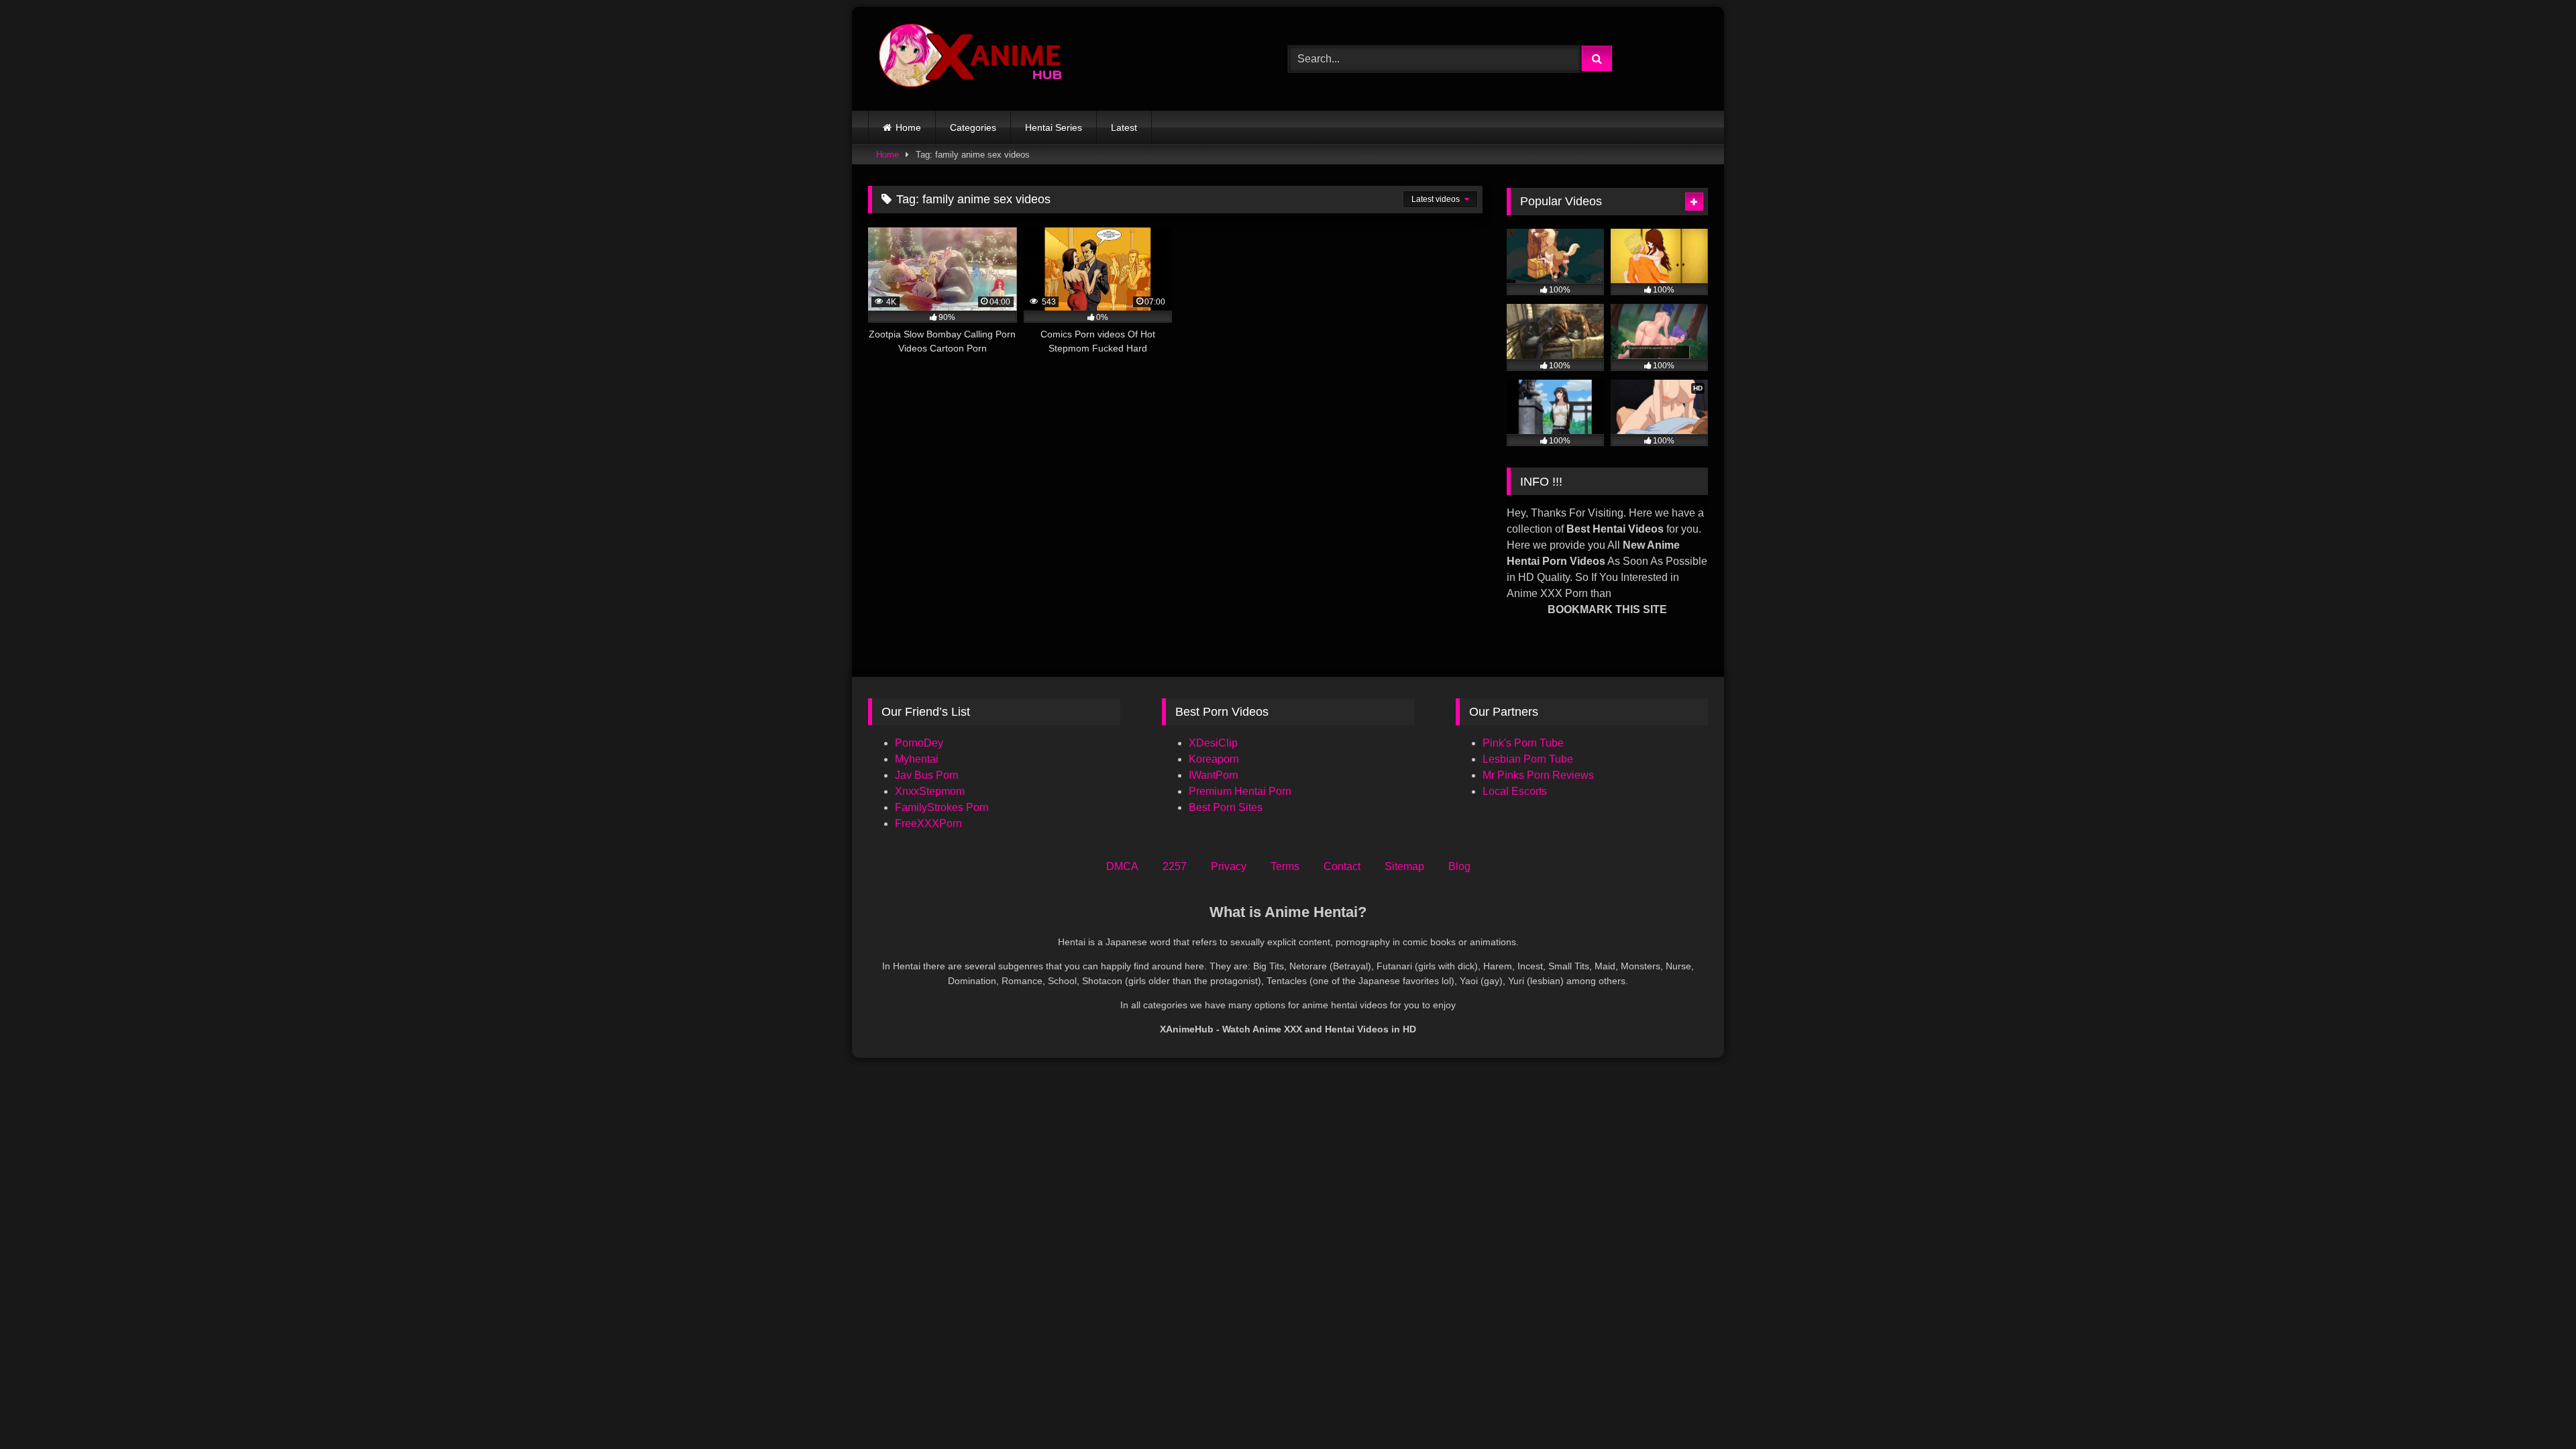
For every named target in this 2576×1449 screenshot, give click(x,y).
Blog (1459, 866)
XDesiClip (1213, 743)
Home (908, 127)
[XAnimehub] (972, 59)
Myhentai (917, 759)
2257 (1175, 866)
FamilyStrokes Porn (942, 807)
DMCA (1122, 866)
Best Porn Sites (1226, 807)
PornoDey (919, 743)
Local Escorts (1515, 791)
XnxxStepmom (930, 791)
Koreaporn (1214, 759)
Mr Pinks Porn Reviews (1540, 775)
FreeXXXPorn (928, 823)
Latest (1124, 127)
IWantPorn (1214, 775)
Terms (1285, 866)
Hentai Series (1054, 127)
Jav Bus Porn (927, 775)
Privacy (1229, 866)
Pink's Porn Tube (1523, 743)
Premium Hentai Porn (1240, 791)
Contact (1342, 866)
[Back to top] (2534, 1409)
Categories (973, 127)
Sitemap (1404, 866)
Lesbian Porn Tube (1528, 759)
